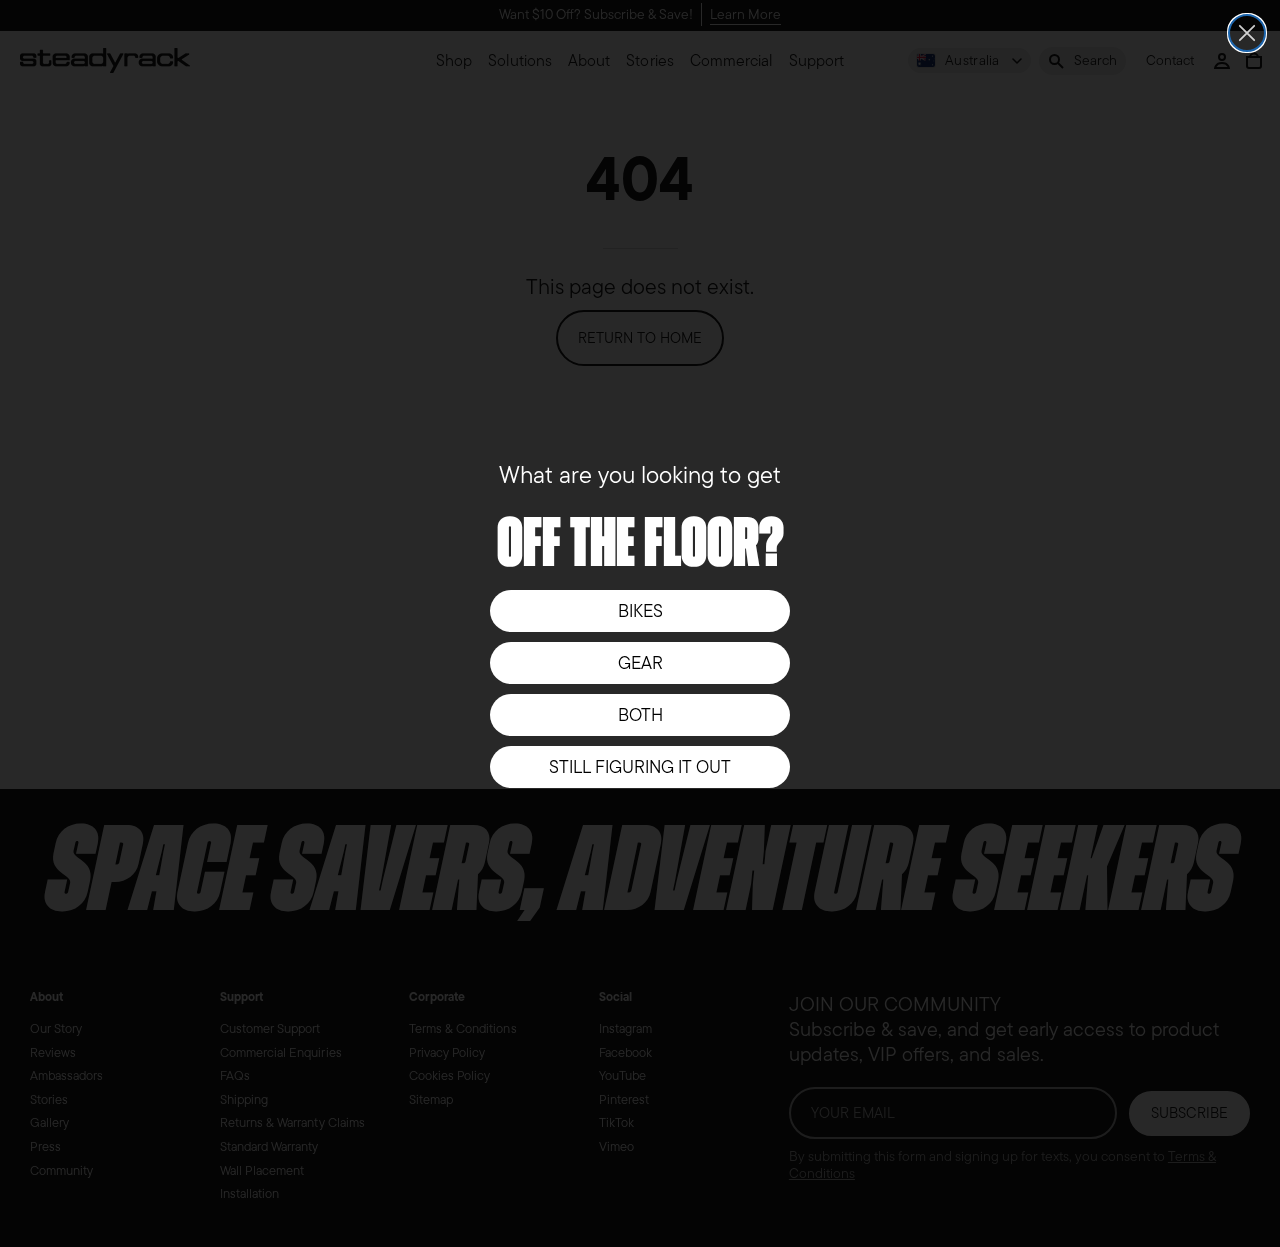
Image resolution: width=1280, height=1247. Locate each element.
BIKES (640, 611)
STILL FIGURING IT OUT (640, 767)
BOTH (640, 715)
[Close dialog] (1247, 33)
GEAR (640, 663)
